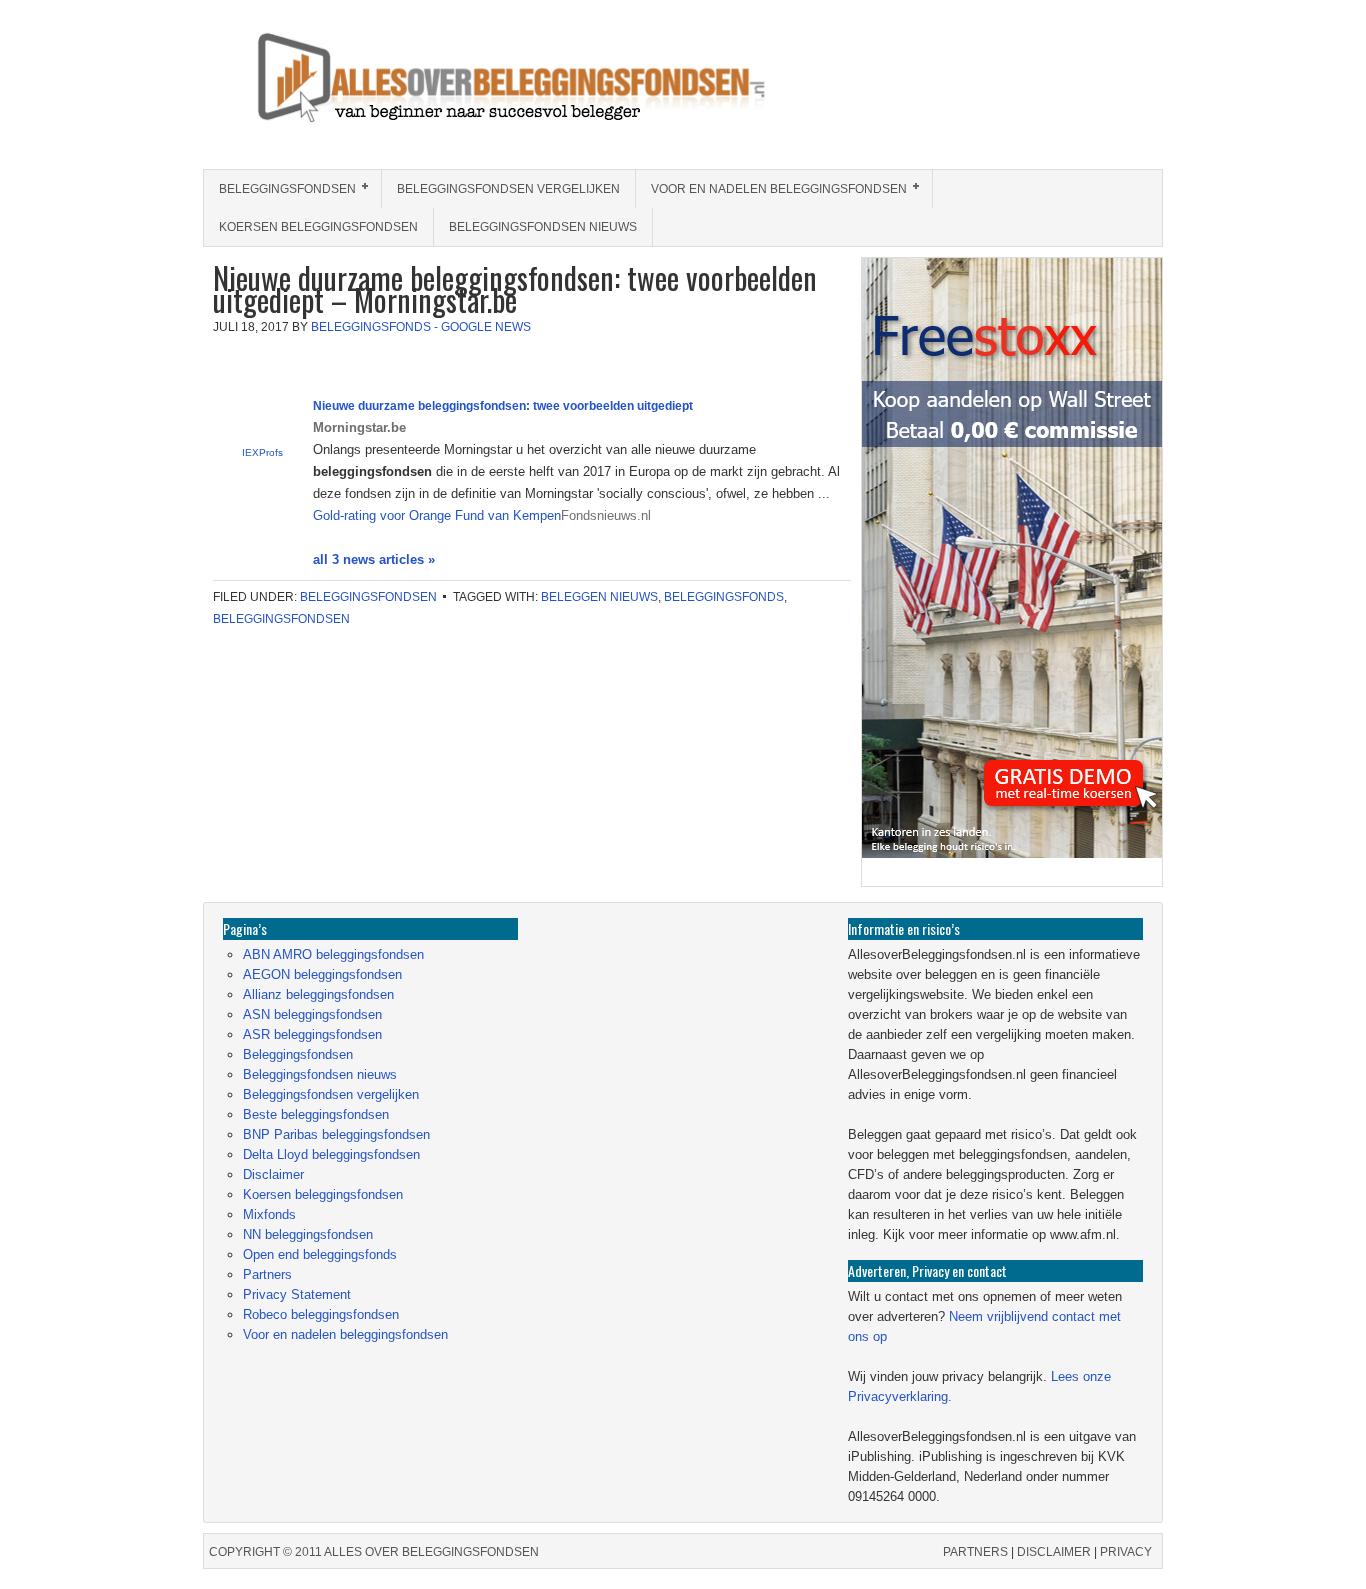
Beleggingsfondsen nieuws (543, 227)
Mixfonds (269, 1214)
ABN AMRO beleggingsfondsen (333, 954)
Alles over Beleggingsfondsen (348, 96)
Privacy (1126, 1552)
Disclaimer (273, 1174)
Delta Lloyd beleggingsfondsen (331, 1154)
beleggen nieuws (599, 597)
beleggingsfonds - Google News (421, 327)
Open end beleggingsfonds (320, 1254)
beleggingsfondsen (281, 619)
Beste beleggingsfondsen (316, 1114)
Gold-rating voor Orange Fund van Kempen (437, 515)
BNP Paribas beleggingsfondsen (336, 1134)
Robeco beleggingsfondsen (321, 1314)
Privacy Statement (297, 1294)
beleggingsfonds (724, 597)
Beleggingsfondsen (280, 189)
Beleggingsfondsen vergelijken (508, 189)
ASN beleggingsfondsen (312, 1014)
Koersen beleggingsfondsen (318, 227)
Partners (267, 1274)
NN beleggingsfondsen (308, 1234)
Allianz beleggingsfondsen (318, 994)
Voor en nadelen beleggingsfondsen (771, 189)
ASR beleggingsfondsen (312, 1034)
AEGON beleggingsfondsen (322, 974)
